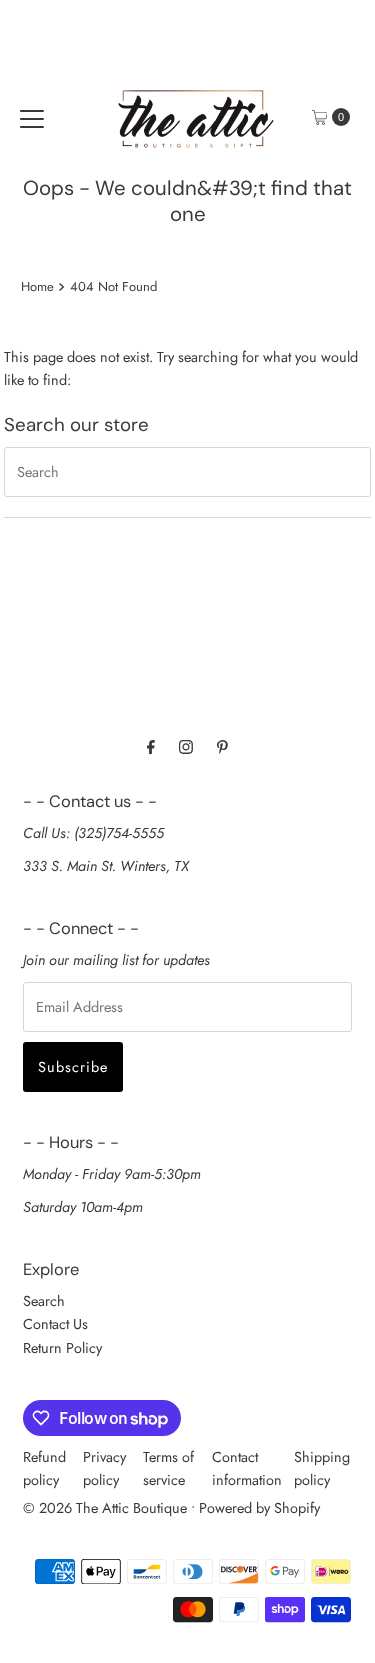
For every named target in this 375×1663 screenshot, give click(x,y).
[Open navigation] (32, 117)
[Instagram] (186, 746)
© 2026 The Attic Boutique (105, 1508)
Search (44, 1301)
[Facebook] (151, 746)
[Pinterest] (222, 746)
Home (37, 286)
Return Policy (62, 1348)
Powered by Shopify (259, 1508)
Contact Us (55, 1324)
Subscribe (73, 1067)
